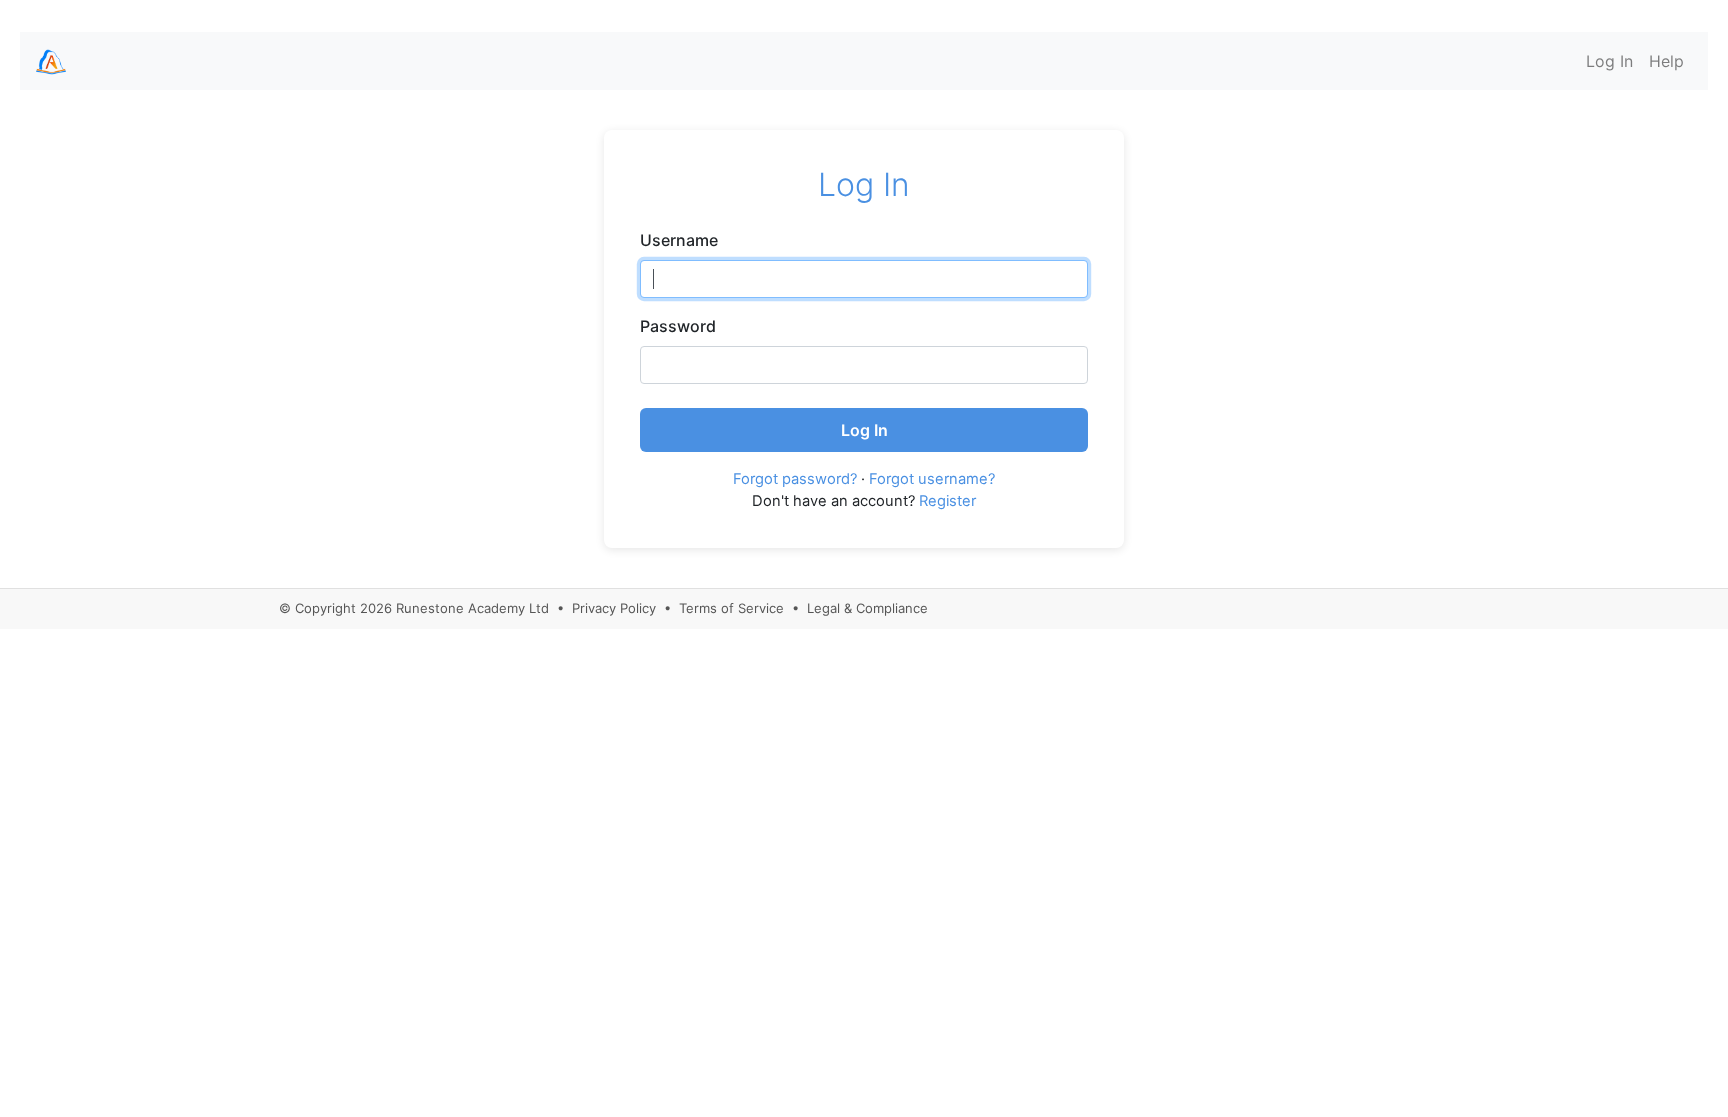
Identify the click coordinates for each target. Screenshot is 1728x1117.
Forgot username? (932, 479)
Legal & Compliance (867, 608)
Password (678, 326)
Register (947, 501)
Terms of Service (731, 608)
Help (1666, 61)
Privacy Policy (614, 608)
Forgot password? (795, 479)
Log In (1609, 61)
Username (679, 240)
